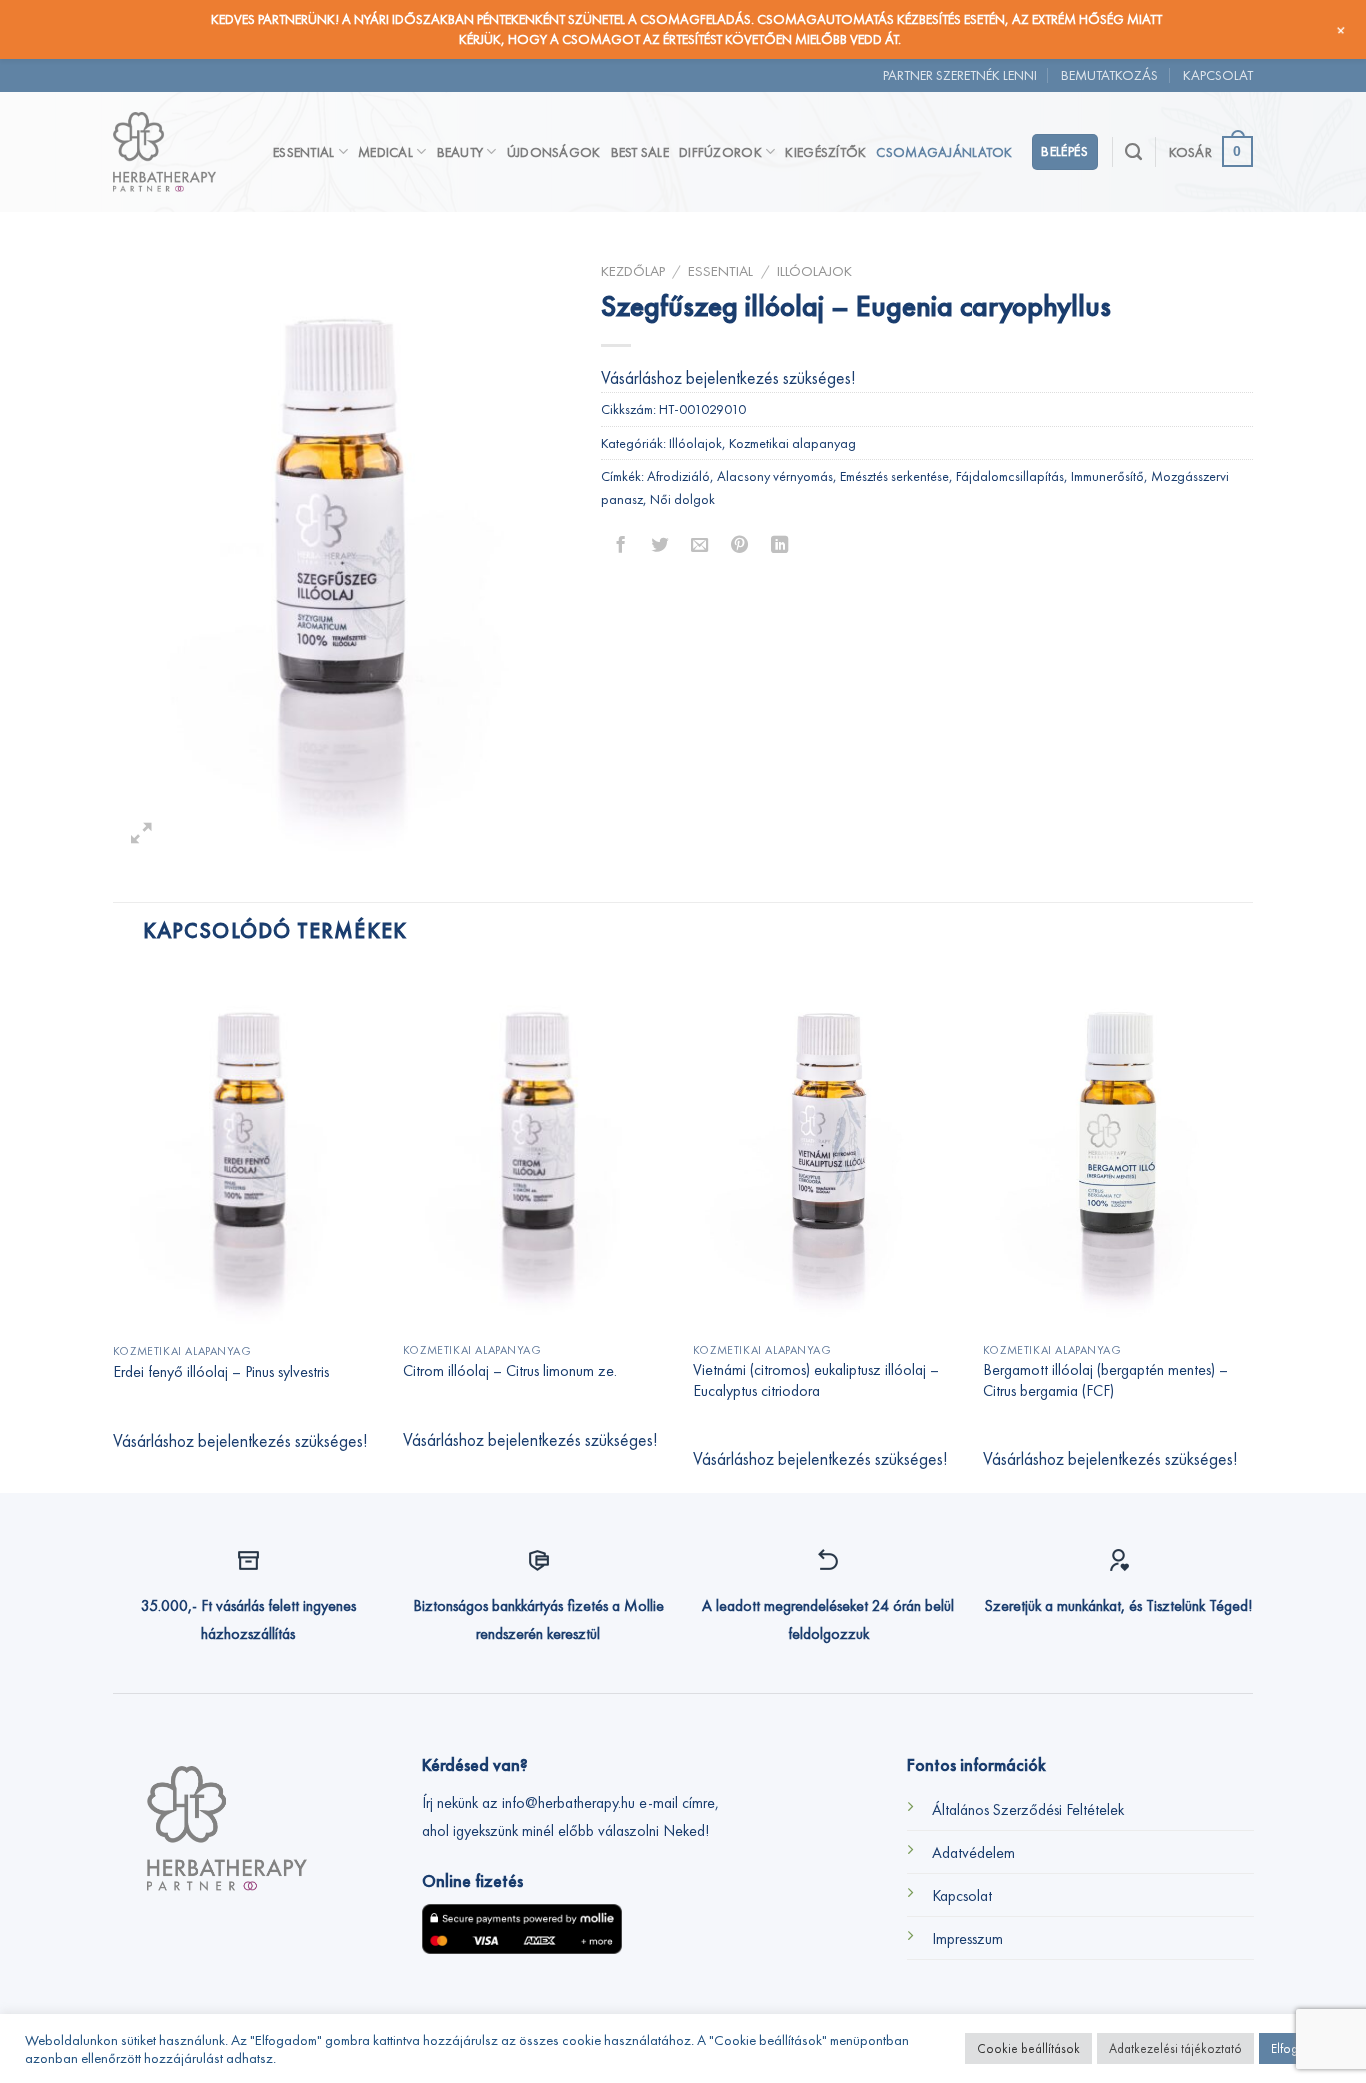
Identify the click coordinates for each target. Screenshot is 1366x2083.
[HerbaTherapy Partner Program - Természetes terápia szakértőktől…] (178, 152)
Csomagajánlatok (944, 152)
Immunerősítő (1107, 476)
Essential (304, 152)
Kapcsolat (962, 1895)
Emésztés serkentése (894, 476)
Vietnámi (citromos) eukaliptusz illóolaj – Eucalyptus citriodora (816, 1380)
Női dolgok (682, 499)
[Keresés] (1133, 152)
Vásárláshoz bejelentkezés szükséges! (728, 378)
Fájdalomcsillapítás (1010, 476)
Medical (385, 152)
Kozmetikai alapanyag (792, 443)
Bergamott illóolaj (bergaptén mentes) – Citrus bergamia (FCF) (1105, 1380)
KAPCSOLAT (1218, 75)
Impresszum (967, 1938)
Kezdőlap (633, 270)
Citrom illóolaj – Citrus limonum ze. (510, 1371)
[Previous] (114, 1229)
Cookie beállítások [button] (1028, 2048)
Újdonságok (554, 152)
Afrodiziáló (678, 476)
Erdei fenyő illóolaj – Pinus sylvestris (221, 1372)
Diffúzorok (720, 152)
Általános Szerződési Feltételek (1028, 1809)
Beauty (460, 152)
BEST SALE (640, 152)
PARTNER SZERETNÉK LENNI (960, 75)
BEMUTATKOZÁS (1109, 75)
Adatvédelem (973, 1852)
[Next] (1252, 1229)
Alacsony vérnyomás (775, 476)
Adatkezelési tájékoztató (1175, 2048)
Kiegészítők (825, 152)
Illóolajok (814, 270)
